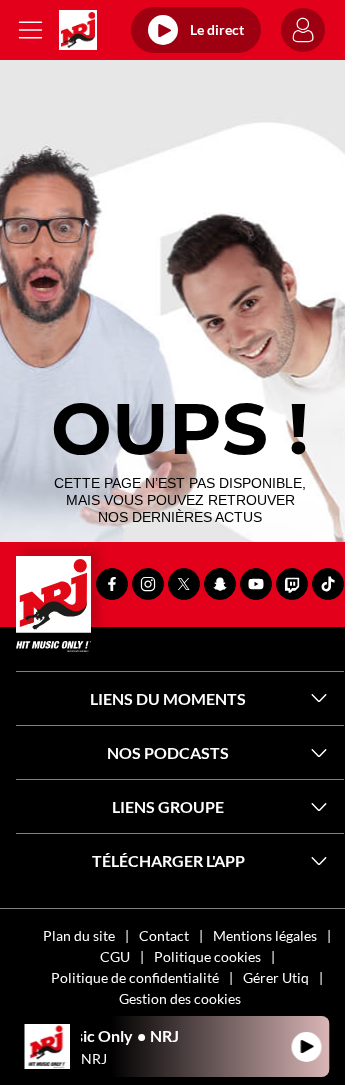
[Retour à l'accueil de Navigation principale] (78, 30)
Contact (164, 935)
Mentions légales (265, 935)
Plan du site (79, 935)
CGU (115, 956)
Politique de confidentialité (135, 977)
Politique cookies (207, 956)
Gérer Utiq (276, 977)
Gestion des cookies (180, 998)
